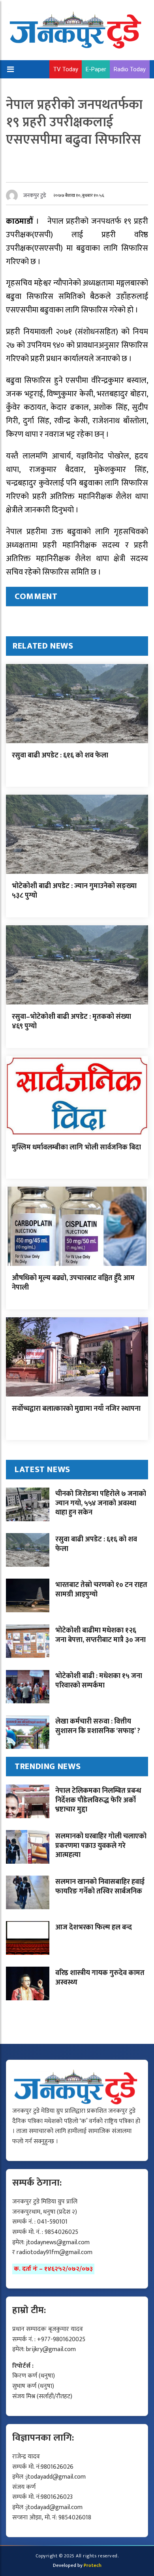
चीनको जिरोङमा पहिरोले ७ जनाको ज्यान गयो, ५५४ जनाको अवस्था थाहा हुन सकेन (101, 1503)
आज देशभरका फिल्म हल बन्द (94, 1927)
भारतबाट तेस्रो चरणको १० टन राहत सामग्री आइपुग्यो (101, 1590)
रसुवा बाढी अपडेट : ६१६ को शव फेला (60, 755)
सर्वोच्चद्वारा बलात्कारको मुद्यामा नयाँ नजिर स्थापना (76, 1409)
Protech (93, 2565)
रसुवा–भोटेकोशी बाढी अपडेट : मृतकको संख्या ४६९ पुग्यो (71, 1021)
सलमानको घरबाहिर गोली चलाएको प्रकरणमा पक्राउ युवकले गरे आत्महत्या (101, 1846)
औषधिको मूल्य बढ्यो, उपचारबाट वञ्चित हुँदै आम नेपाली (73, 1283)
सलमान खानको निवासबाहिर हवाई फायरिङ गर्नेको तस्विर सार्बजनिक (100, 1886)
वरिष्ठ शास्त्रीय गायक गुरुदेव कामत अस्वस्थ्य (100, 1978)
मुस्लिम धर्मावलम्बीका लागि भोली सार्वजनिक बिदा (76, 1147)
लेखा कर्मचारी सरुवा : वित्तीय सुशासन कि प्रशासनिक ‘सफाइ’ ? (98, 1726)
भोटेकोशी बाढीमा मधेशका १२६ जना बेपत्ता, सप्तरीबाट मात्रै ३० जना (100, 1635)
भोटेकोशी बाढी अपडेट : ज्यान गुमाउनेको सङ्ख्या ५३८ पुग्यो (74, 891)
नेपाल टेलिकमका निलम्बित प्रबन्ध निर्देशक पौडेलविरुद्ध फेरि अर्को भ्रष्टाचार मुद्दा (98, 1800)
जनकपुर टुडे (35, 195)
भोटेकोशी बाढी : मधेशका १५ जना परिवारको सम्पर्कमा (99, 1681)
